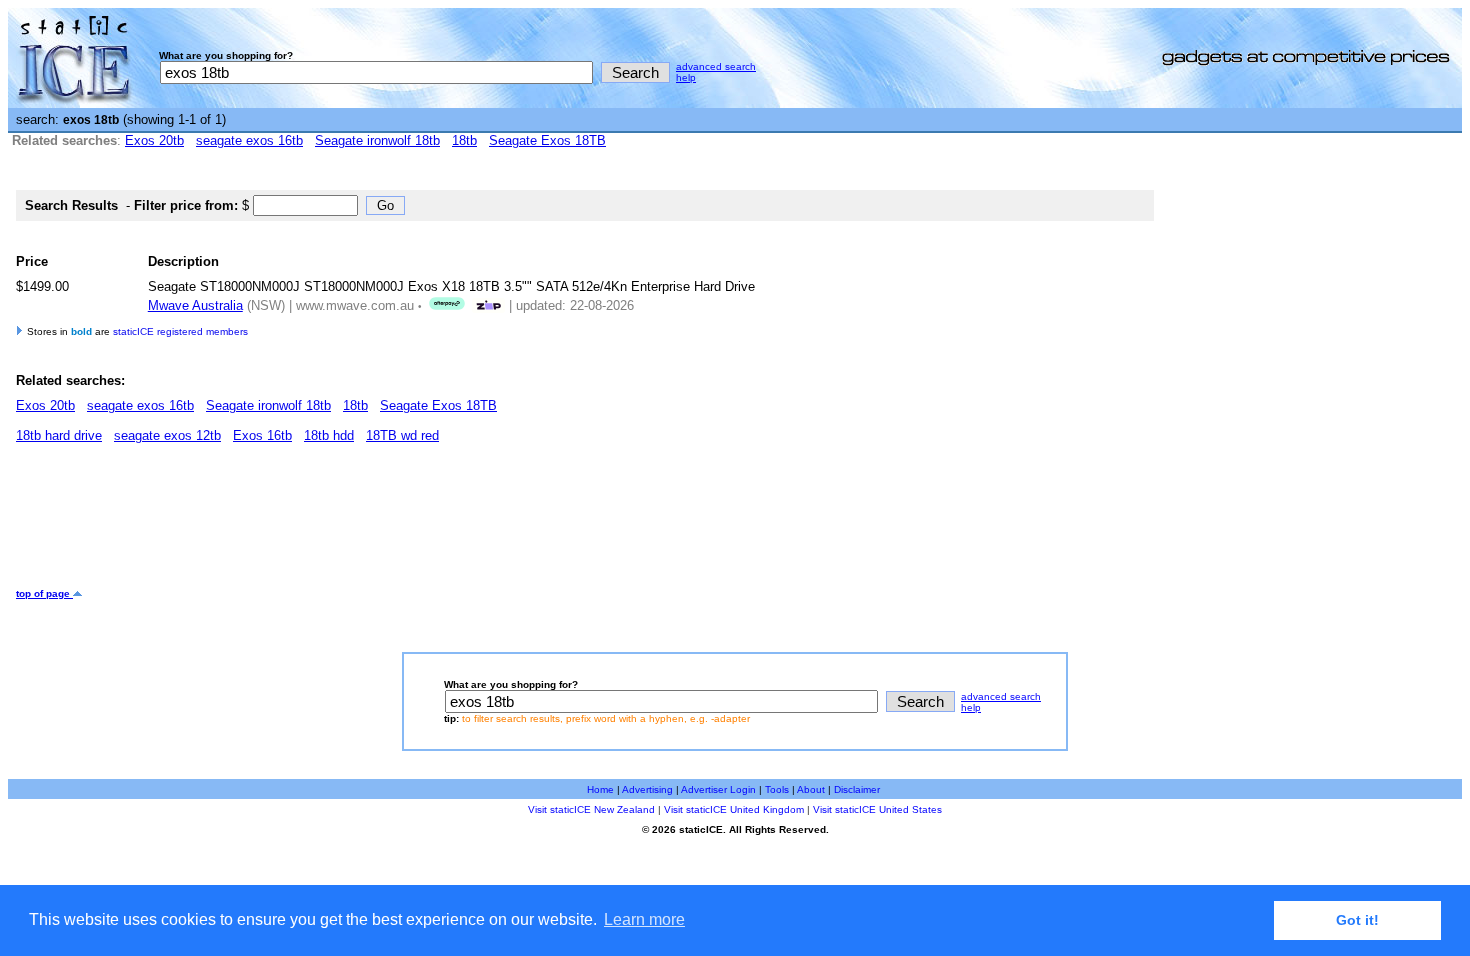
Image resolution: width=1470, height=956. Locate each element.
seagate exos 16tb (249, 140)
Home (600, 789)
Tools (777, 789)
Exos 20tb (154, 140)
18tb (464, 140)
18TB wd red (402, 435)
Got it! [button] (1357, 920)
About (811, 789)
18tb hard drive (59, 435)
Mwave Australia (195, 305)
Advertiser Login (718, 789)
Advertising (647, 789)
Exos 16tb (262, 435)
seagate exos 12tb (167, 435)
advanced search (716, 66)
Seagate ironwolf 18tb (377, 140)
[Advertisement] (380, 523)
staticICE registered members (180, 331)
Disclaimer (857, 789)
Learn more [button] (644, 919)
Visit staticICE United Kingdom (734, 809)
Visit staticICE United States (877, 809)
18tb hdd (329, 435)
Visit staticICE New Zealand (591, 809)
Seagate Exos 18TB (547, 140)
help (686, 77)
